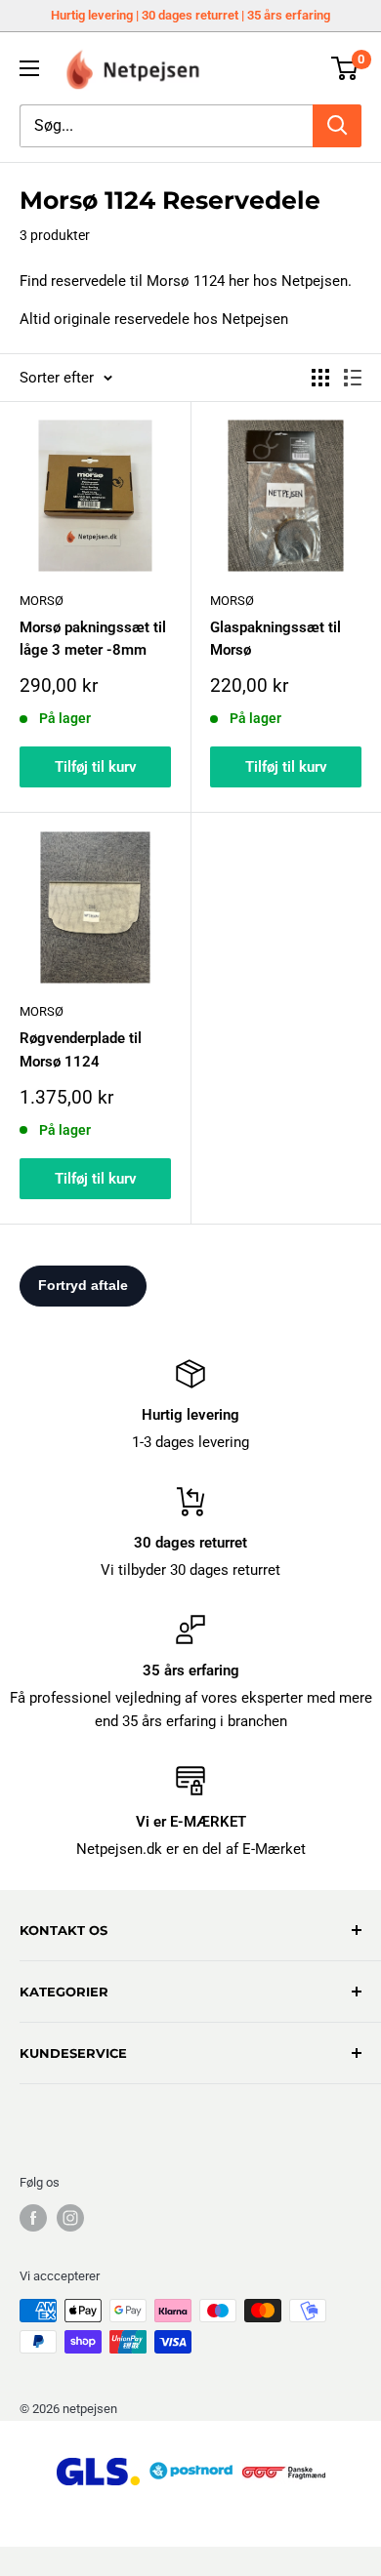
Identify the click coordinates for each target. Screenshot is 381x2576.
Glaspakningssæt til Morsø (275, 639)
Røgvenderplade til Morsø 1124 (81, 1049)
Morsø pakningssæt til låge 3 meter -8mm (93, 639)
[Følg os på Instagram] (70, 2218)
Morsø (42, 601)
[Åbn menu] (29, 68)
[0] (345, 68)
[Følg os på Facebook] (33, 2218)
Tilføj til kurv (96, 767)
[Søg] (337, 126)
